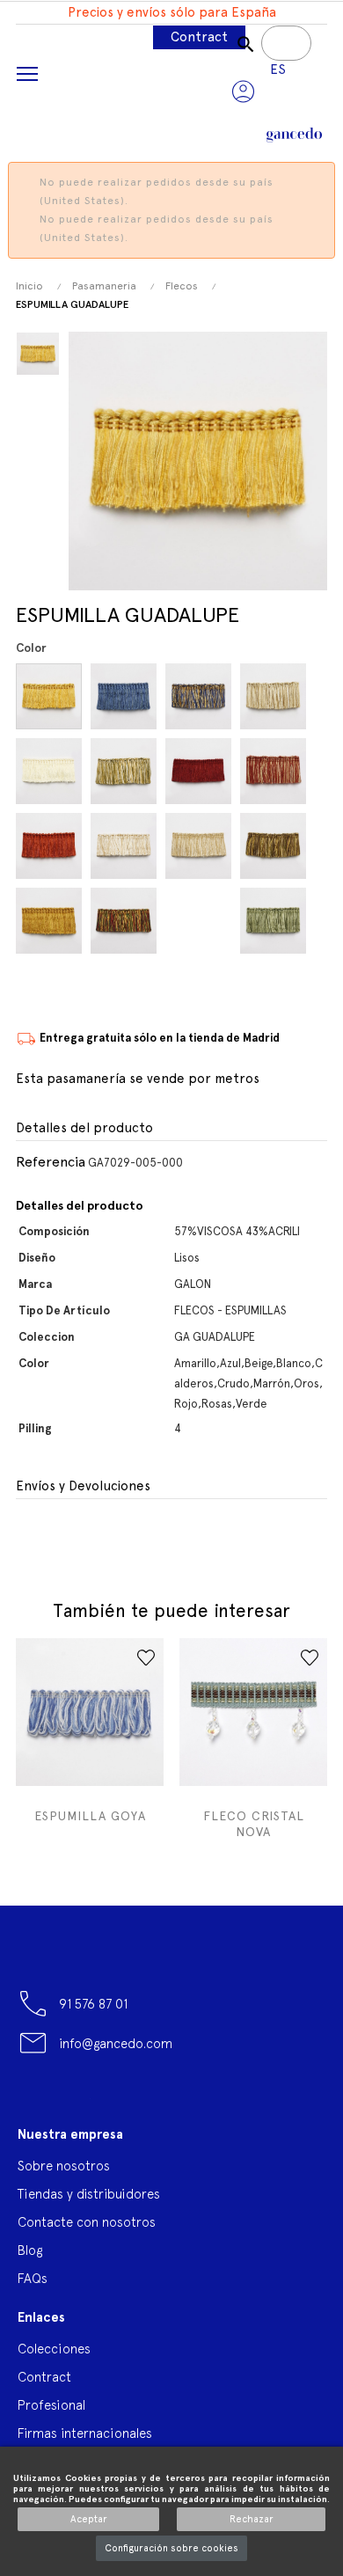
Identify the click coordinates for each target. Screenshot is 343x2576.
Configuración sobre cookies (171, 2548)
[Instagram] (171, 2104)
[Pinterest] (124, 2104)
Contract (199, 37)
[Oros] (51, 921)
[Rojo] (126, 921)
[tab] (171, 1129)
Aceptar (89, 2519)
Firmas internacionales (85, 2433)
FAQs (33, 2278)
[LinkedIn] (217, 2097)
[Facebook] (31, 2104)
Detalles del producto (84, 1128)
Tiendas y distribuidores (89, 2194)
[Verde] (276, 921)
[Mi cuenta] (243, 91)
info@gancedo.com (116, 2043)
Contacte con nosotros (87, 2222)
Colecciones (54, 2349)
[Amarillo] (51, 696)
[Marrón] (276, 846)
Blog (30, 2250)
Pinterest (62, 1537)
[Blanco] (51, 771)
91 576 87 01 (93, 2004)
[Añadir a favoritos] (146, 1658)
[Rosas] (201, 921)
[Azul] (126, 696)
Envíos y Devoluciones (83, 1486)
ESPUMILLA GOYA (90, 1816)
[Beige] (276, 696)
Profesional (51, 2405)
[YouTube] (77, 2104)
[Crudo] (126, 846)
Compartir (27, 1537)
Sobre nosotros (64, 2166)
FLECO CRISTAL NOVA (254, 1824)
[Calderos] (201, 771)
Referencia (51, 1162)
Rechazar (252, 2519)
